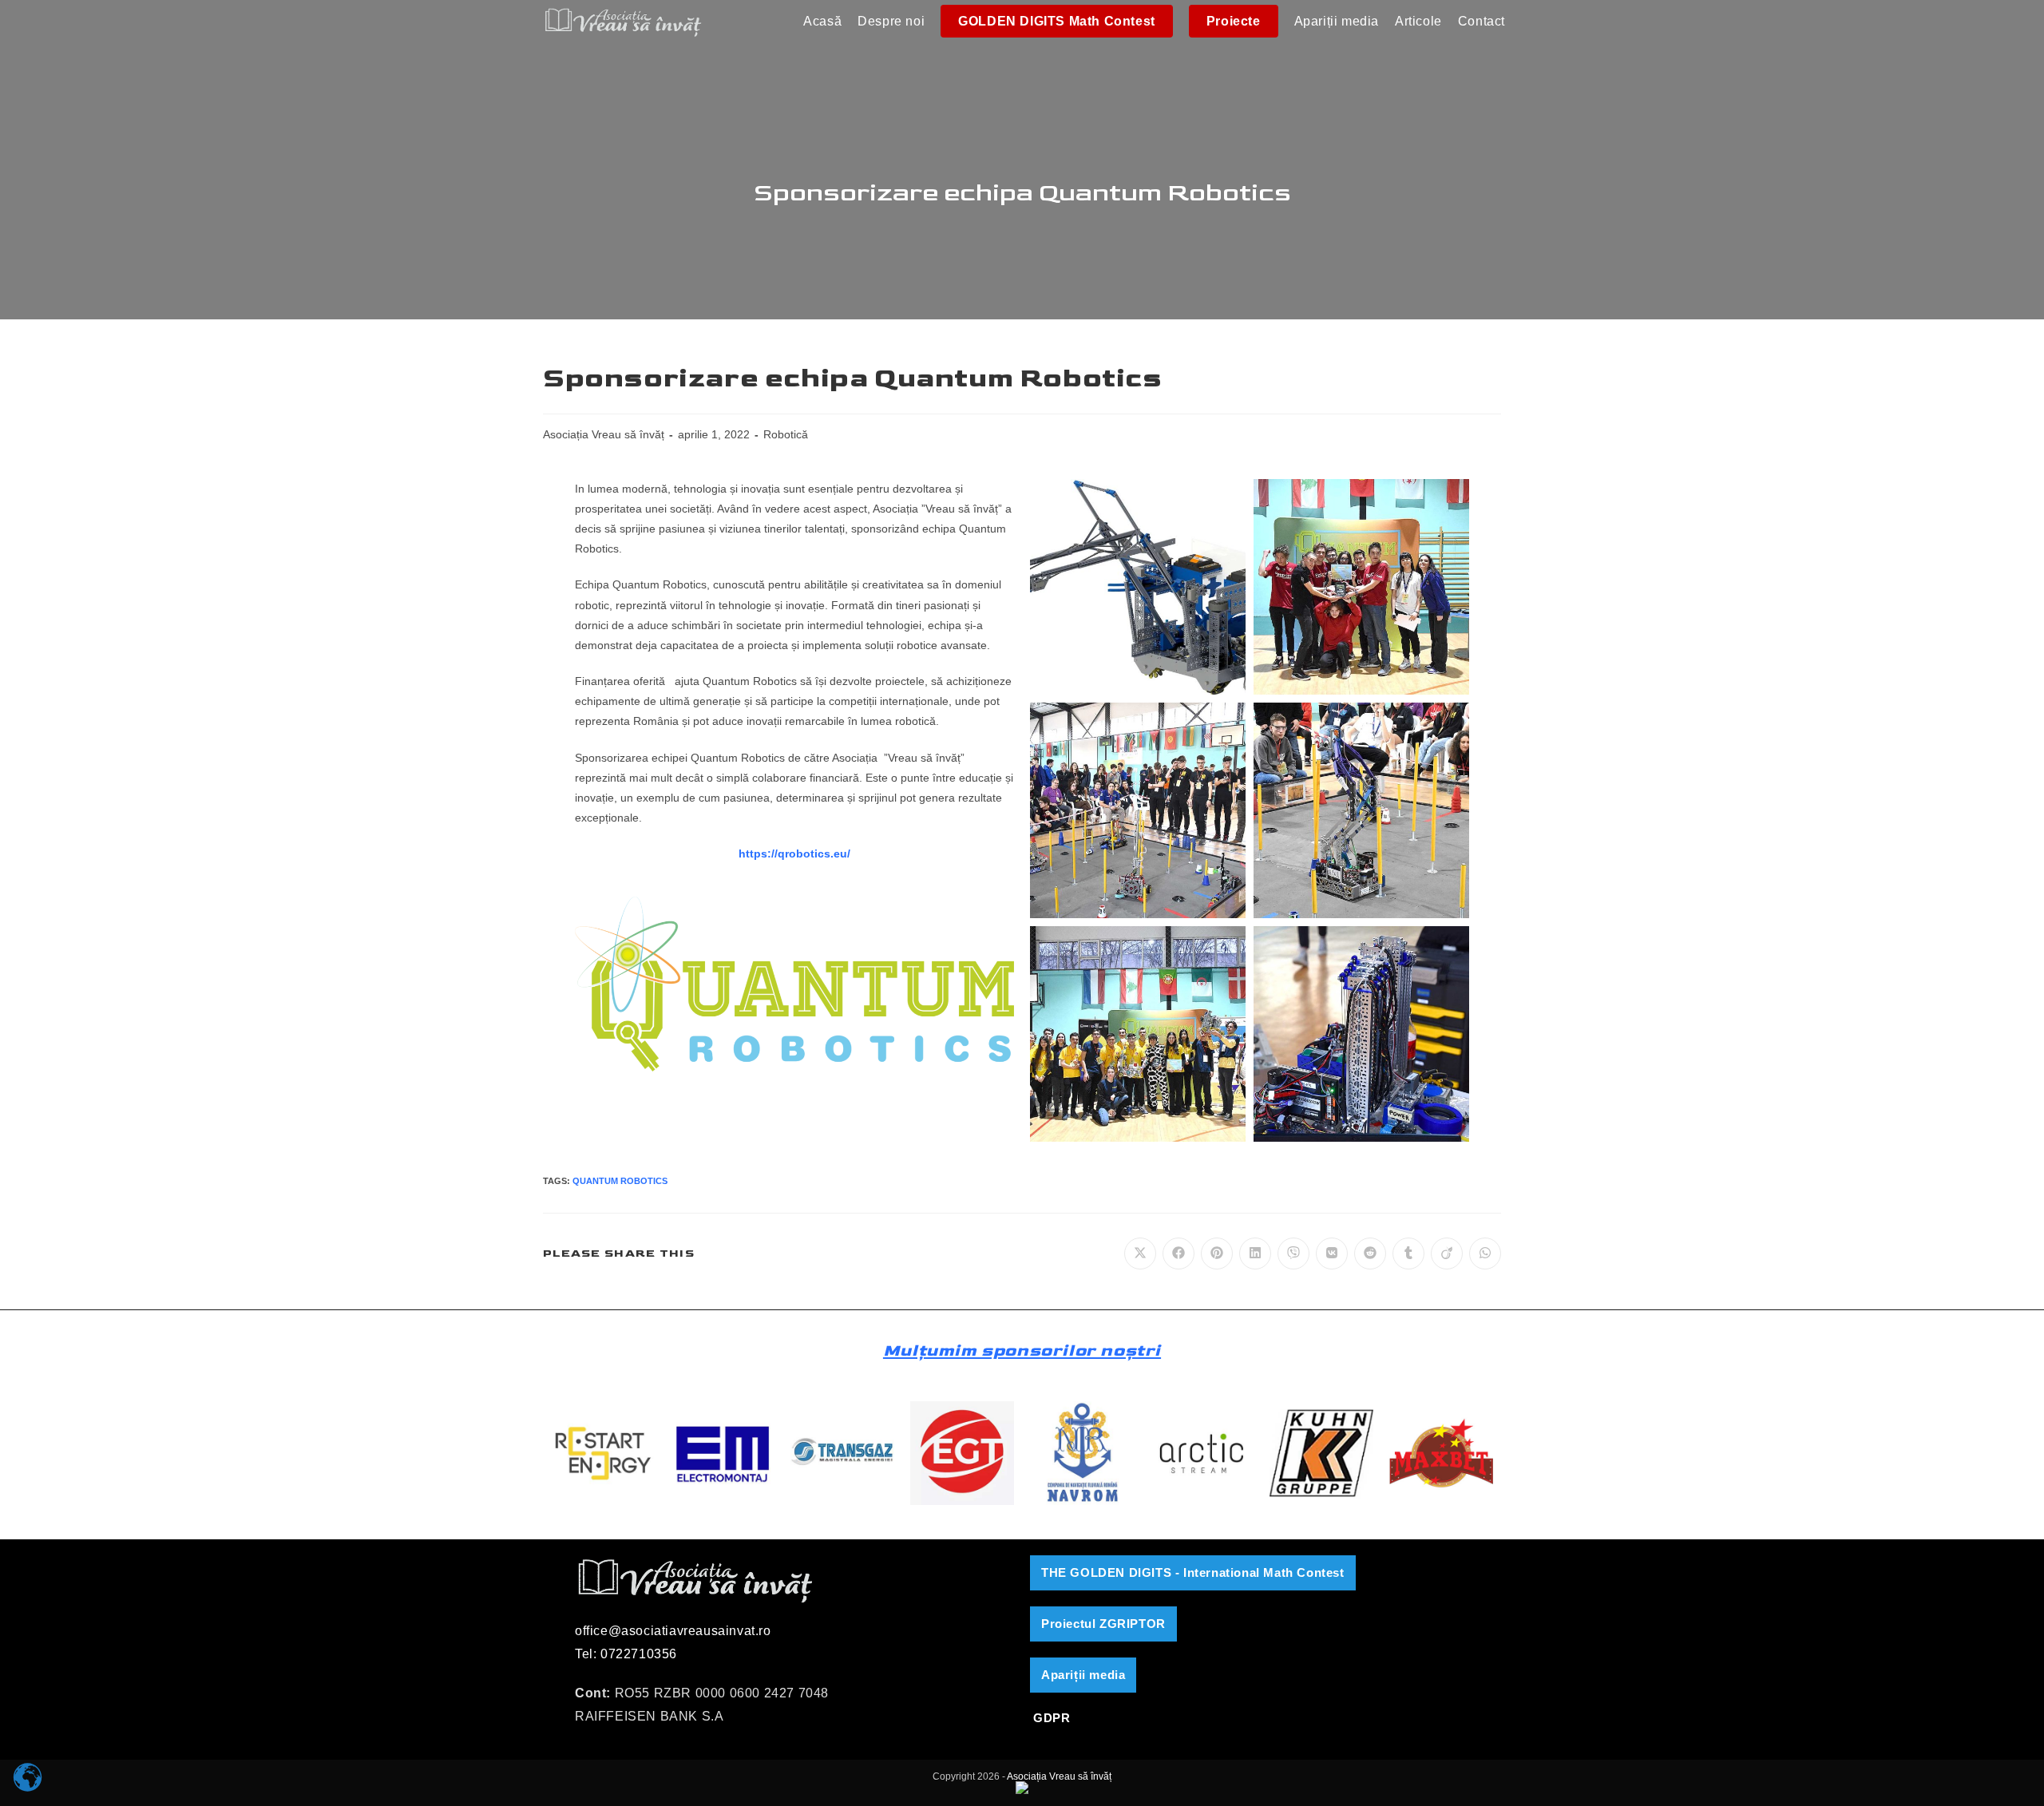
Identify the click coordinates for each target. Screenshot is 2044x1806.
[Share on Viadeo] (1447, 1254)
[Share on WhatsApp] (1485, 1254)
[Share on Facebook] (1178, 1254)
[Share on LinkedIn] (1255, 1254)
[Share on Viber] (1293, 1254)
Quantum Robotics (620, 1181)
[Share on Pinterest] (1217, 1254)
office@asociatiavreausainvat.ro (673, 1631)
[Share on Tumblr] (1408, 1254)
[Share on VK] (1332, 1254)
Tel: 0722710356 (626, 1654)
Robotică (786, 434)
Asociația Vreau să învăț (604, 434)
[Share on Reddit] (1370, 1254)
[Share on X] (1140, 1254)
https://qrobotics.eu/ (794, 853)
